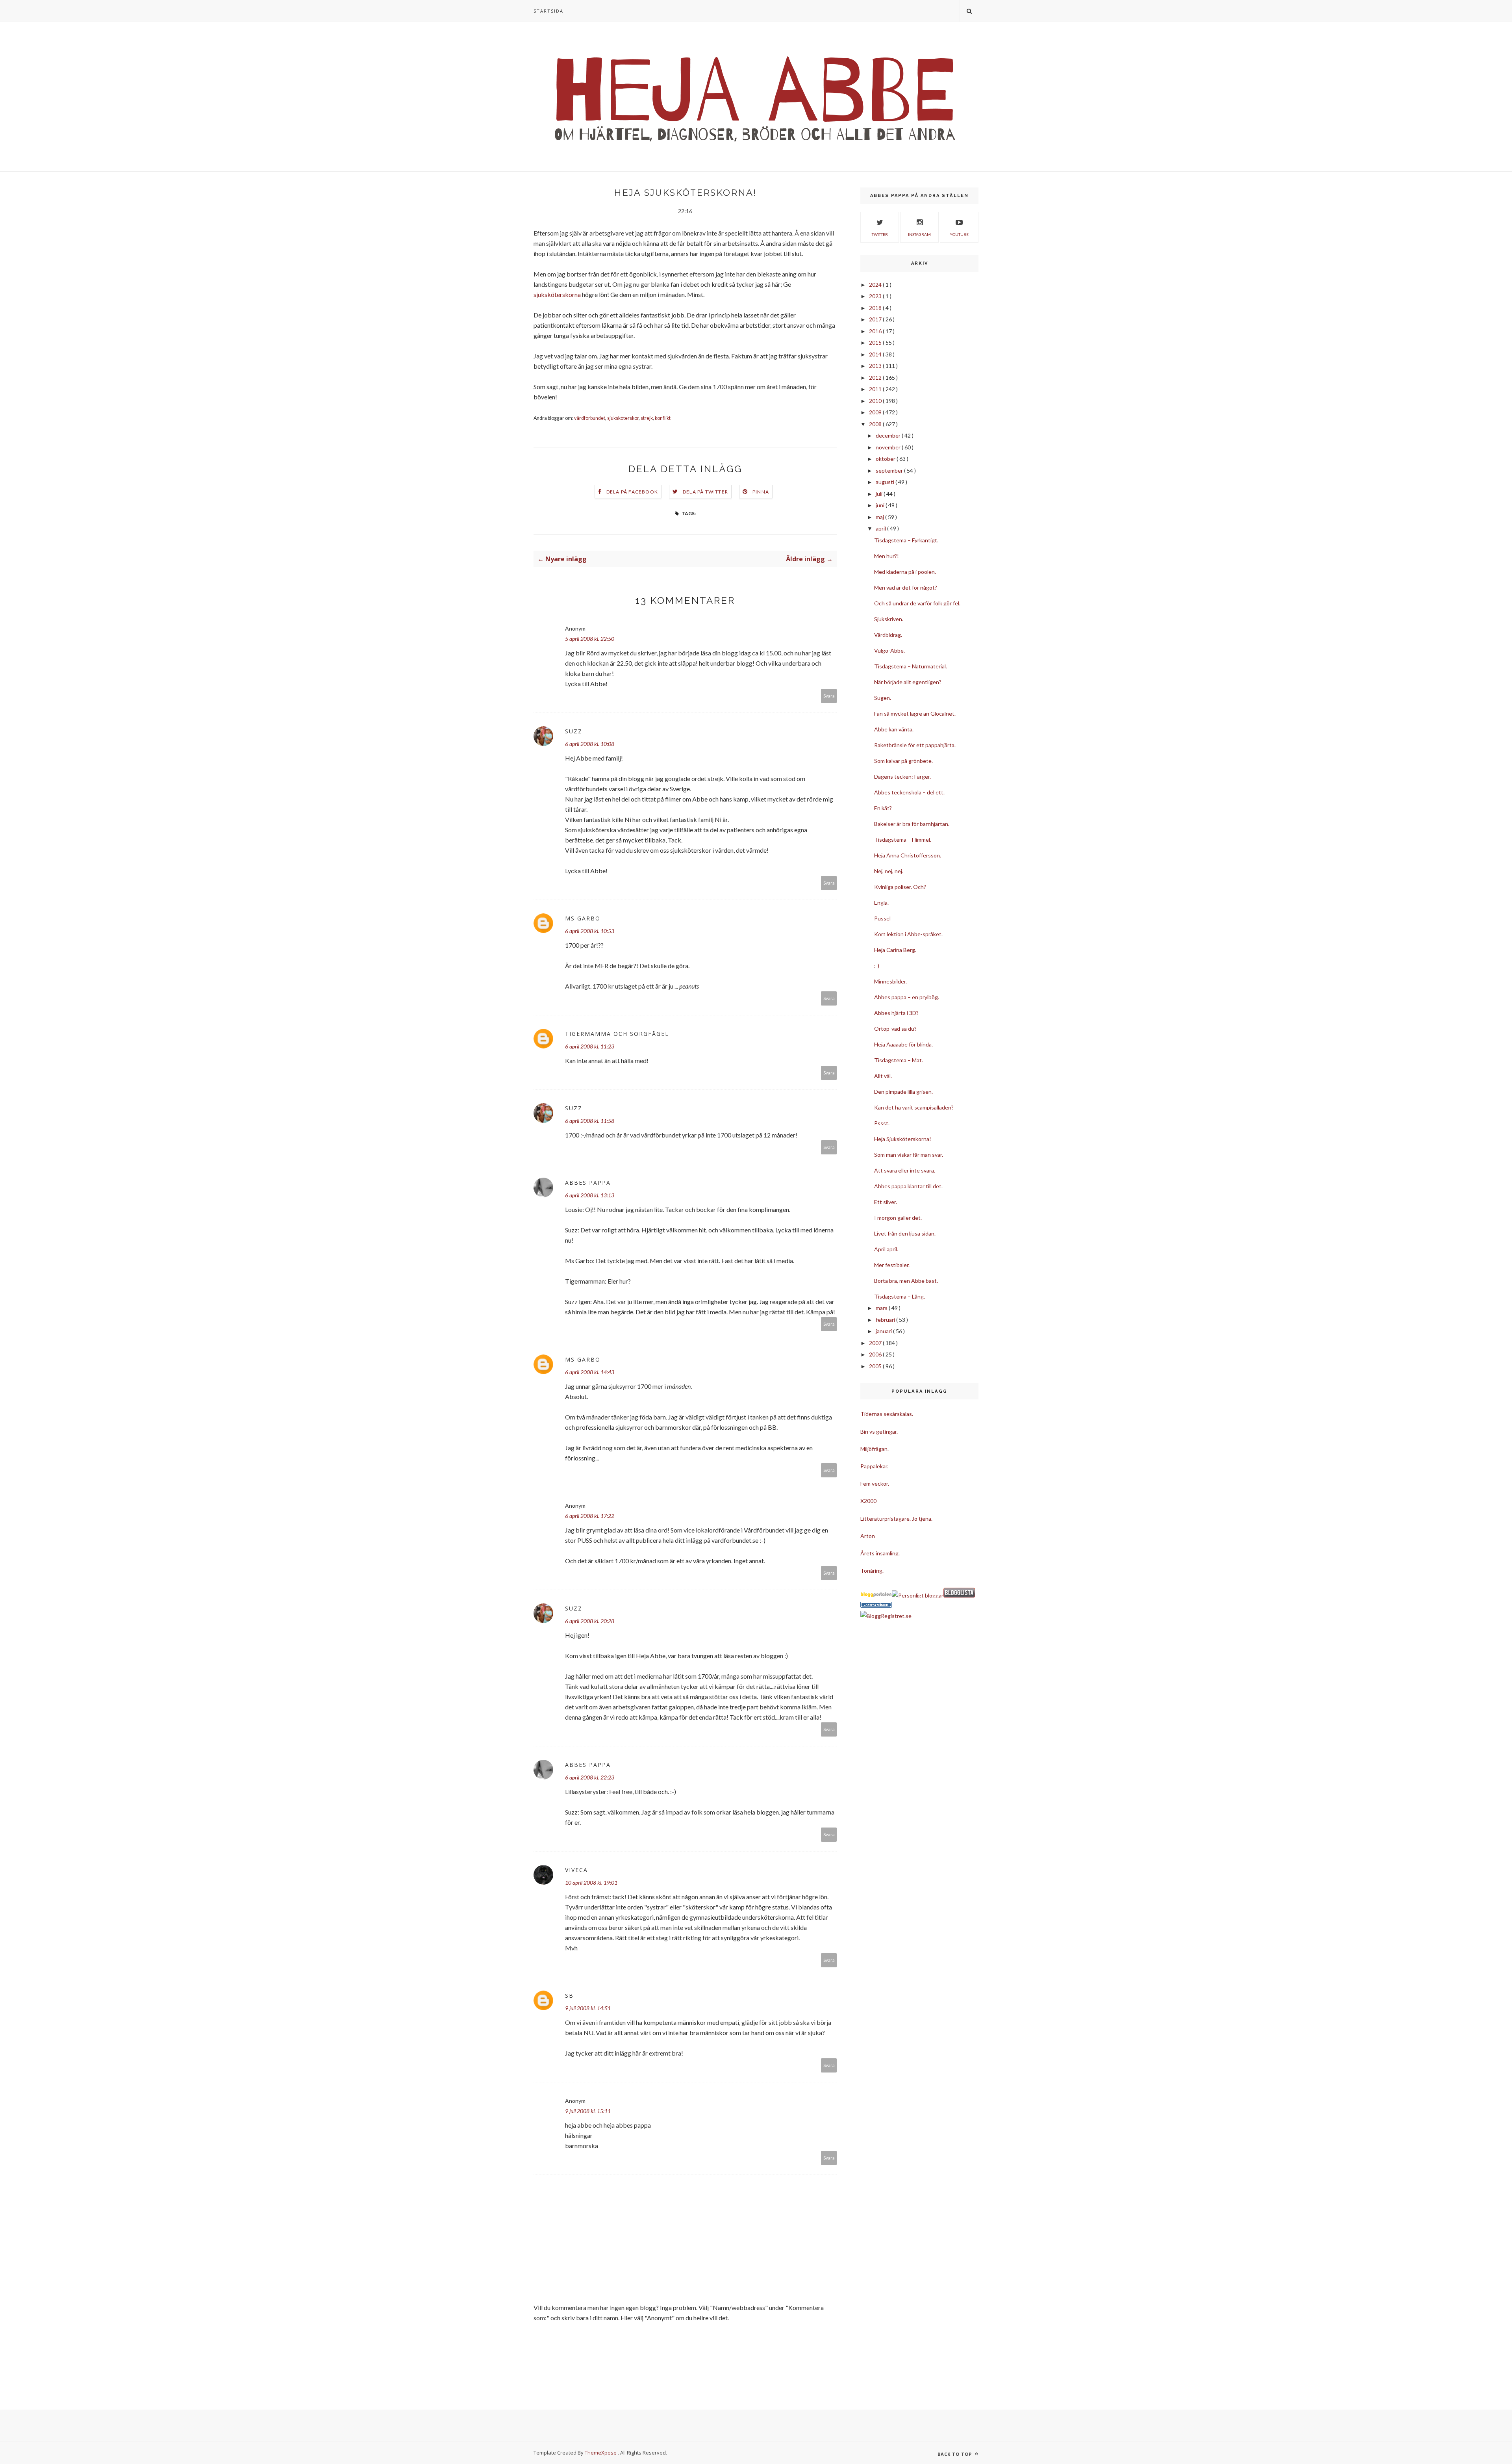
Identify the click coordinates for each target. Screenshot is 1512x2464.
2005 (876, 1366)
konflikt (663, 418)
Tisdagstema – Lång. (900, 1296)
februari (886, 1320)
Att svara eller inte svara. (905, 1170)
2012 (876, 378)
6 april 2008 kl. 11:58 (590, 1121)
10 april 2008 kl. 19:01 (591, 1882)
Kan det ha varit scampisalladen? (914, 1107)
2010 (876, 401)
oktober (886, 459)
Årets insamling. (880, 1553)
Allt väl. (883, 1076)
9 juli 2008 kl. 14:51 (588, 2008)
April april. (886, 1249)
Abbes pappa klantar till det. (908, 1186)
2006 (876, 1354)
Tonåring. (872, 1571)
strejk (647, 418)
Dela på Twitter (705, 492)
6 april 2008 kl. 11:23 (590, 1046)
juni (881, 505)
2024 (876, 285)
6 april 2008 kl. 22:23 (590, 1777)
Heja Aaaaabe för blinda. (903, 1044)
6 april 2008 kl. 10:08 (590, 744)
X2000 (868, 1501)
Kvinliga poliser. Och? (900, 887)
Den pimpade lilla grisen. (903, 1092)
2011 (876, 389)
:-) (877, 966)
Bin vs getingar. (879, 1431)
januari (884, 1331)
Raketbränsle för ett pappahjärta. (915, 745)
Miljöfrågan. (875, 1449)
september (890, 470)
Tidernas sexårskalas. (887, 1414)
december (889, 435)
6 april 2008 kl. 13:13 (590, 1195)
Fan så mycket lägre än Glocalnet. (915, 713)
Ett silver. (886, 1202)
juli (880, 494)
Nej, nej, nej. (889, 871)
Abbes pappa (588, 1183)
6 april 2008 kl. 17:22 (590, 1516)
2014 (876, 354)
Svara (829, 696)
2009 (876, 412)
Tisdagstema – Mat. (899, 1060)
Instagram (919, 234)
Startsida (548, 11)
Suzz (574, 731)
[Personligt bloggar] (918, 1595)
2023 (876, 296)
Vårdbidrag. (888, 635)
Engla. (881, 903)
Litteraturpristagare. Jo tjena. (896, 1519)
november (889, 447)
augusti (886, 482)
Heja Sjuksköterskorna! (903, 1139)
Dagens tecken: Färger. (902, 776)
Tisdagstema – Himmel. (903, 840)
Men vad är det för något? (906, 587)
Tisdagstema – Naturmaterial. (911, 666)
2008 (876, 424)
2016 (876, 331)
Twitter (880, 234)
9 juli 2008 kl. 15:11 (588, 2111)
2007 (876, 1343)
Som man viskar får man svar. (909, 1155)
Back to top (955, 2454)
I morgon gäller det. (898, 1218)
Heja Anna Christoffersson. (908, 855)
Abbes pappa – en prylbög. (907, 997)
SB (569, 1996)
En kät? (883, 808)
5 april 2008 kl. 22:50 (590, 639)
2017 (876, 319)
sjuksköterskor (623, 418)
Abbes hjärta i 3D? (896, 1013)
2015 (876, 342)
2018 (876, 308)
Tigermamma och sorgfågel (617, 1034)
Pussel (882, 918)
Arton (868, 1536)
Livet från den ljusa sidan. (905, 1233)
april (881, 528)
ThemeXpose (601, 2453)
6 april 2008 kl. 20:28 (590, 1621)
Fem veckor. (875, 1483)
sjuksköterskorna (557, 294)
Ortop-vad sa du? (895, 1029)
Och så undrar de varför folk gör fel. (917, 603)
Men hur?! (887, 556)
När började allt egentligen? (908, 682)
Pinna (761, 492)
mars (882, 1308)
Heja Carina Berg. (895, 950)
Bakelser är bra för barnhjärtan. (912, 824)
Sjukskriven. (889, 619)
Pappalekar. (874, 1466)
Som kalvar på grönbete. (903, 761)
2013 (876, 366)
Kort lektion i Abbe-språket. (908, 934)
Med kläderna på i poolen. (905, 572)
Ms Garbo (583, 918)
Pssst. (882, 1123)
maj (880, 517)
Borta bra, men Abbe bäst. (906, 1281)
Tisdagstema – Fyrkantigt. (906, 540)
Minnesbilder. (890, 981)
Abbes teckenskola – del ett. (909, 792)
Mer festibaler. (892, 1265)
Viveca (576, 1870)
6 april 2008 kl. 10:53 (590, 931)
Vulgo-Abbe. (889, 650)
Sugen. (883, 698)
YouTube (959, 234)
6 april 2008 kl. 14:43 (590, 1372)
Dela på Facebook (632, 492)
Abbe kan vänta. (894, 729)
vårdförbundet (590, 418)
